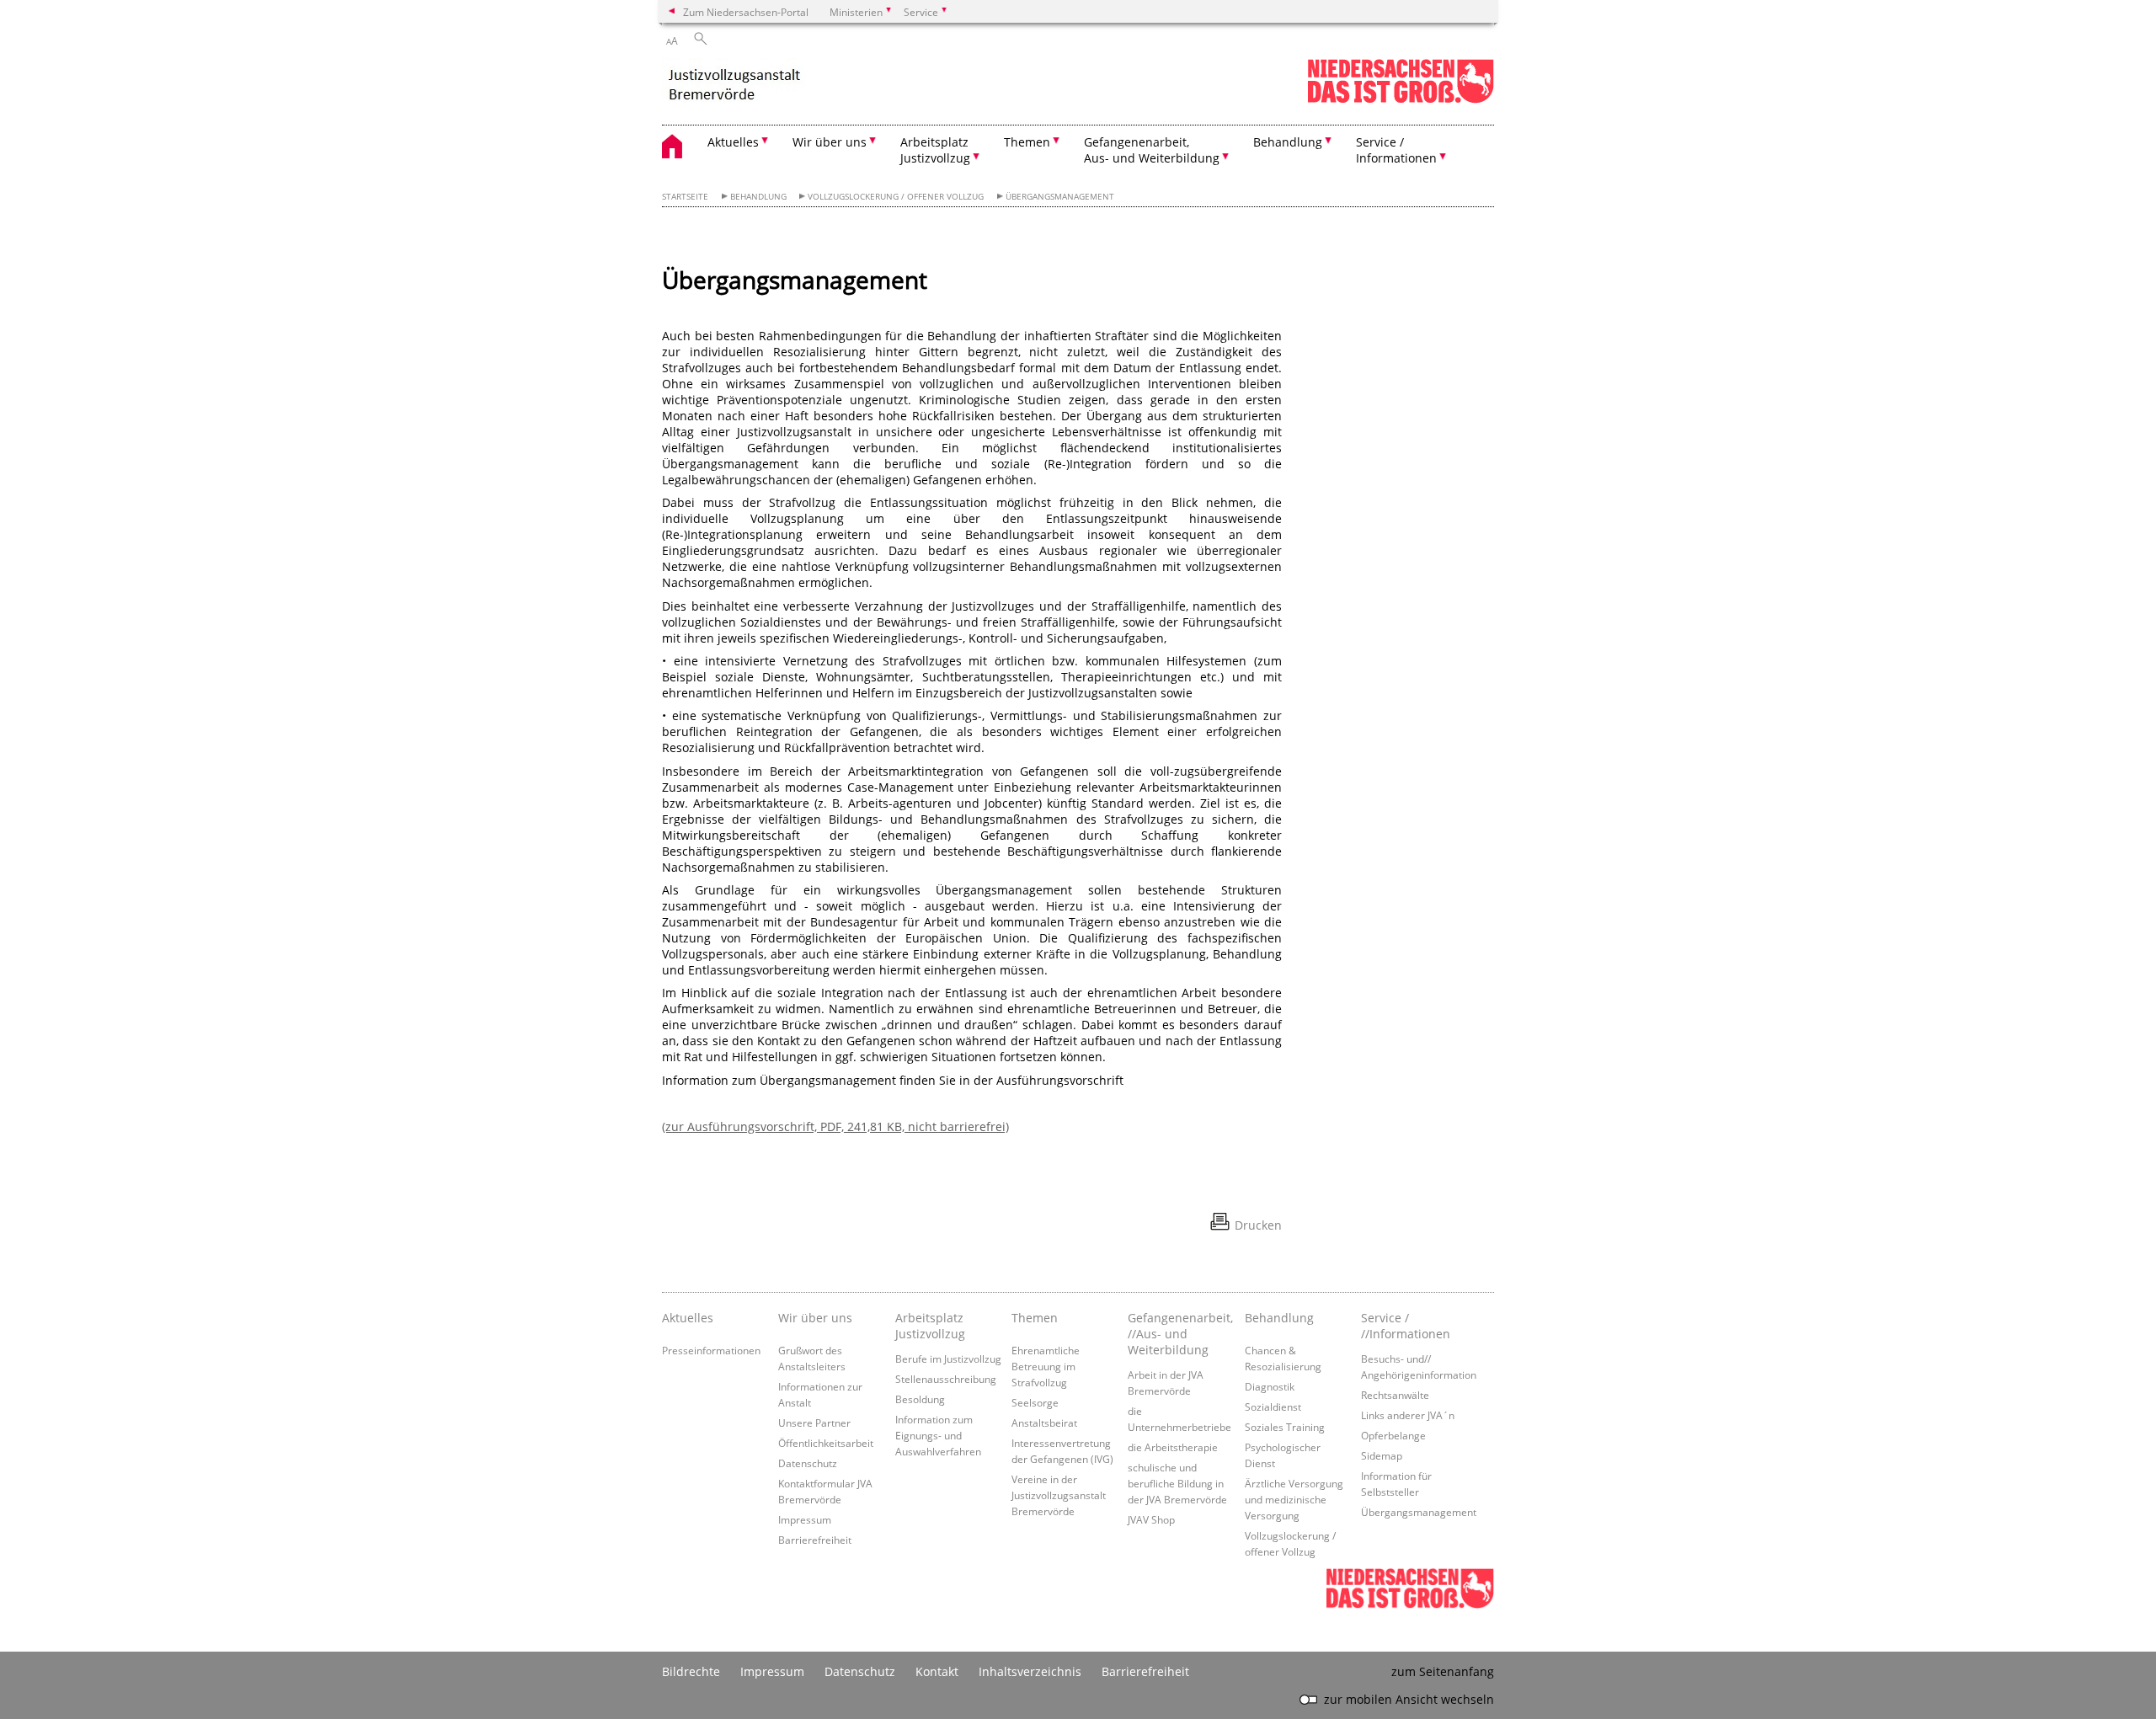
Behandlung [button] (1288, 142)
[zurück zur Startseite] (734, 82)
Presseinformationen (711, 1350)
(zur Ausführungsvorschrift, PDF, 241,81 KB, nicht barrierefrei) (835, 1126)
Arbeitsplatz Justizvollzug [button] (935, 150)
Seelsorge (1035, 1402)
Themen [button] (1027, 142)
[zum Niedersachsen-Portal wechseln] (1401, 100)
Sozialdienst (1273, 1407)
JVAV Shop (1151, 1519)
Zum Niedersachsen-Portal (746, 12)
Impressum (805, 1519)
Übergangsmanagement (1060, 197)
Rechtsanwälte (1395, 1395)
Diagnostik (1270, 1386)
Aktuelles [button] (733, 142)
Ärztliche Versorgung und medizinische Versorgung (1294, 1499)
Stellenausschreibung (946, 1379)
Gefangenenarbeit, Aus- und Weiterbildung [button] (1152, 150)
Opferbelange (1393, 1435)
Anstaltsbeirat (1044, 1423)
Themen (1035, 1318)
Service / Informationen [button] (1396, 150)
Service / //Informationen (1406, 1326)
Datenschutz (808, 1463)
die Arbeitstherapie (1173, 1447)
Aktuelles (688, 1318)
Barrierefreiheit (815, 1540)
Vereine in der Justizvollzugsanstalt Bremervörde (1059, 1495)
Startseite (685, 197)
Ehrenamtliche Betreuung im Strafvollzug (1046, 1366)
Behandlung (758, 197)
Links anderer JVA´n (1408, 1415)
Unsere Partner (814, 1423)
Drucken (1258, 1225)
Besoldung (920, 1399)
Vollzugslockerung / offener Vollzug (896, 197)
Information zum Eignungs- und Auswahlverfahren (938, 1435)
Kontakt (937, 1671)
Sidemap (1382, 1455)
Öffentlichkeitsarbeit (826, 1443)
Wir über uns (815, 1318)
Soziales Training (1285, 1427)
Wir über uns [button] (830, 142)
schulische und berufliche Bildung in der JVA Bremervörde (1177, 1483)
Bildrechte (691, 1671)
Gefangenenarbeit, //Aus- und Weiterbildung (1180, 1334)
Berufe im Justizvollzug (948, 1359)
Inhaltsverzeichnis (1030, 1671)
